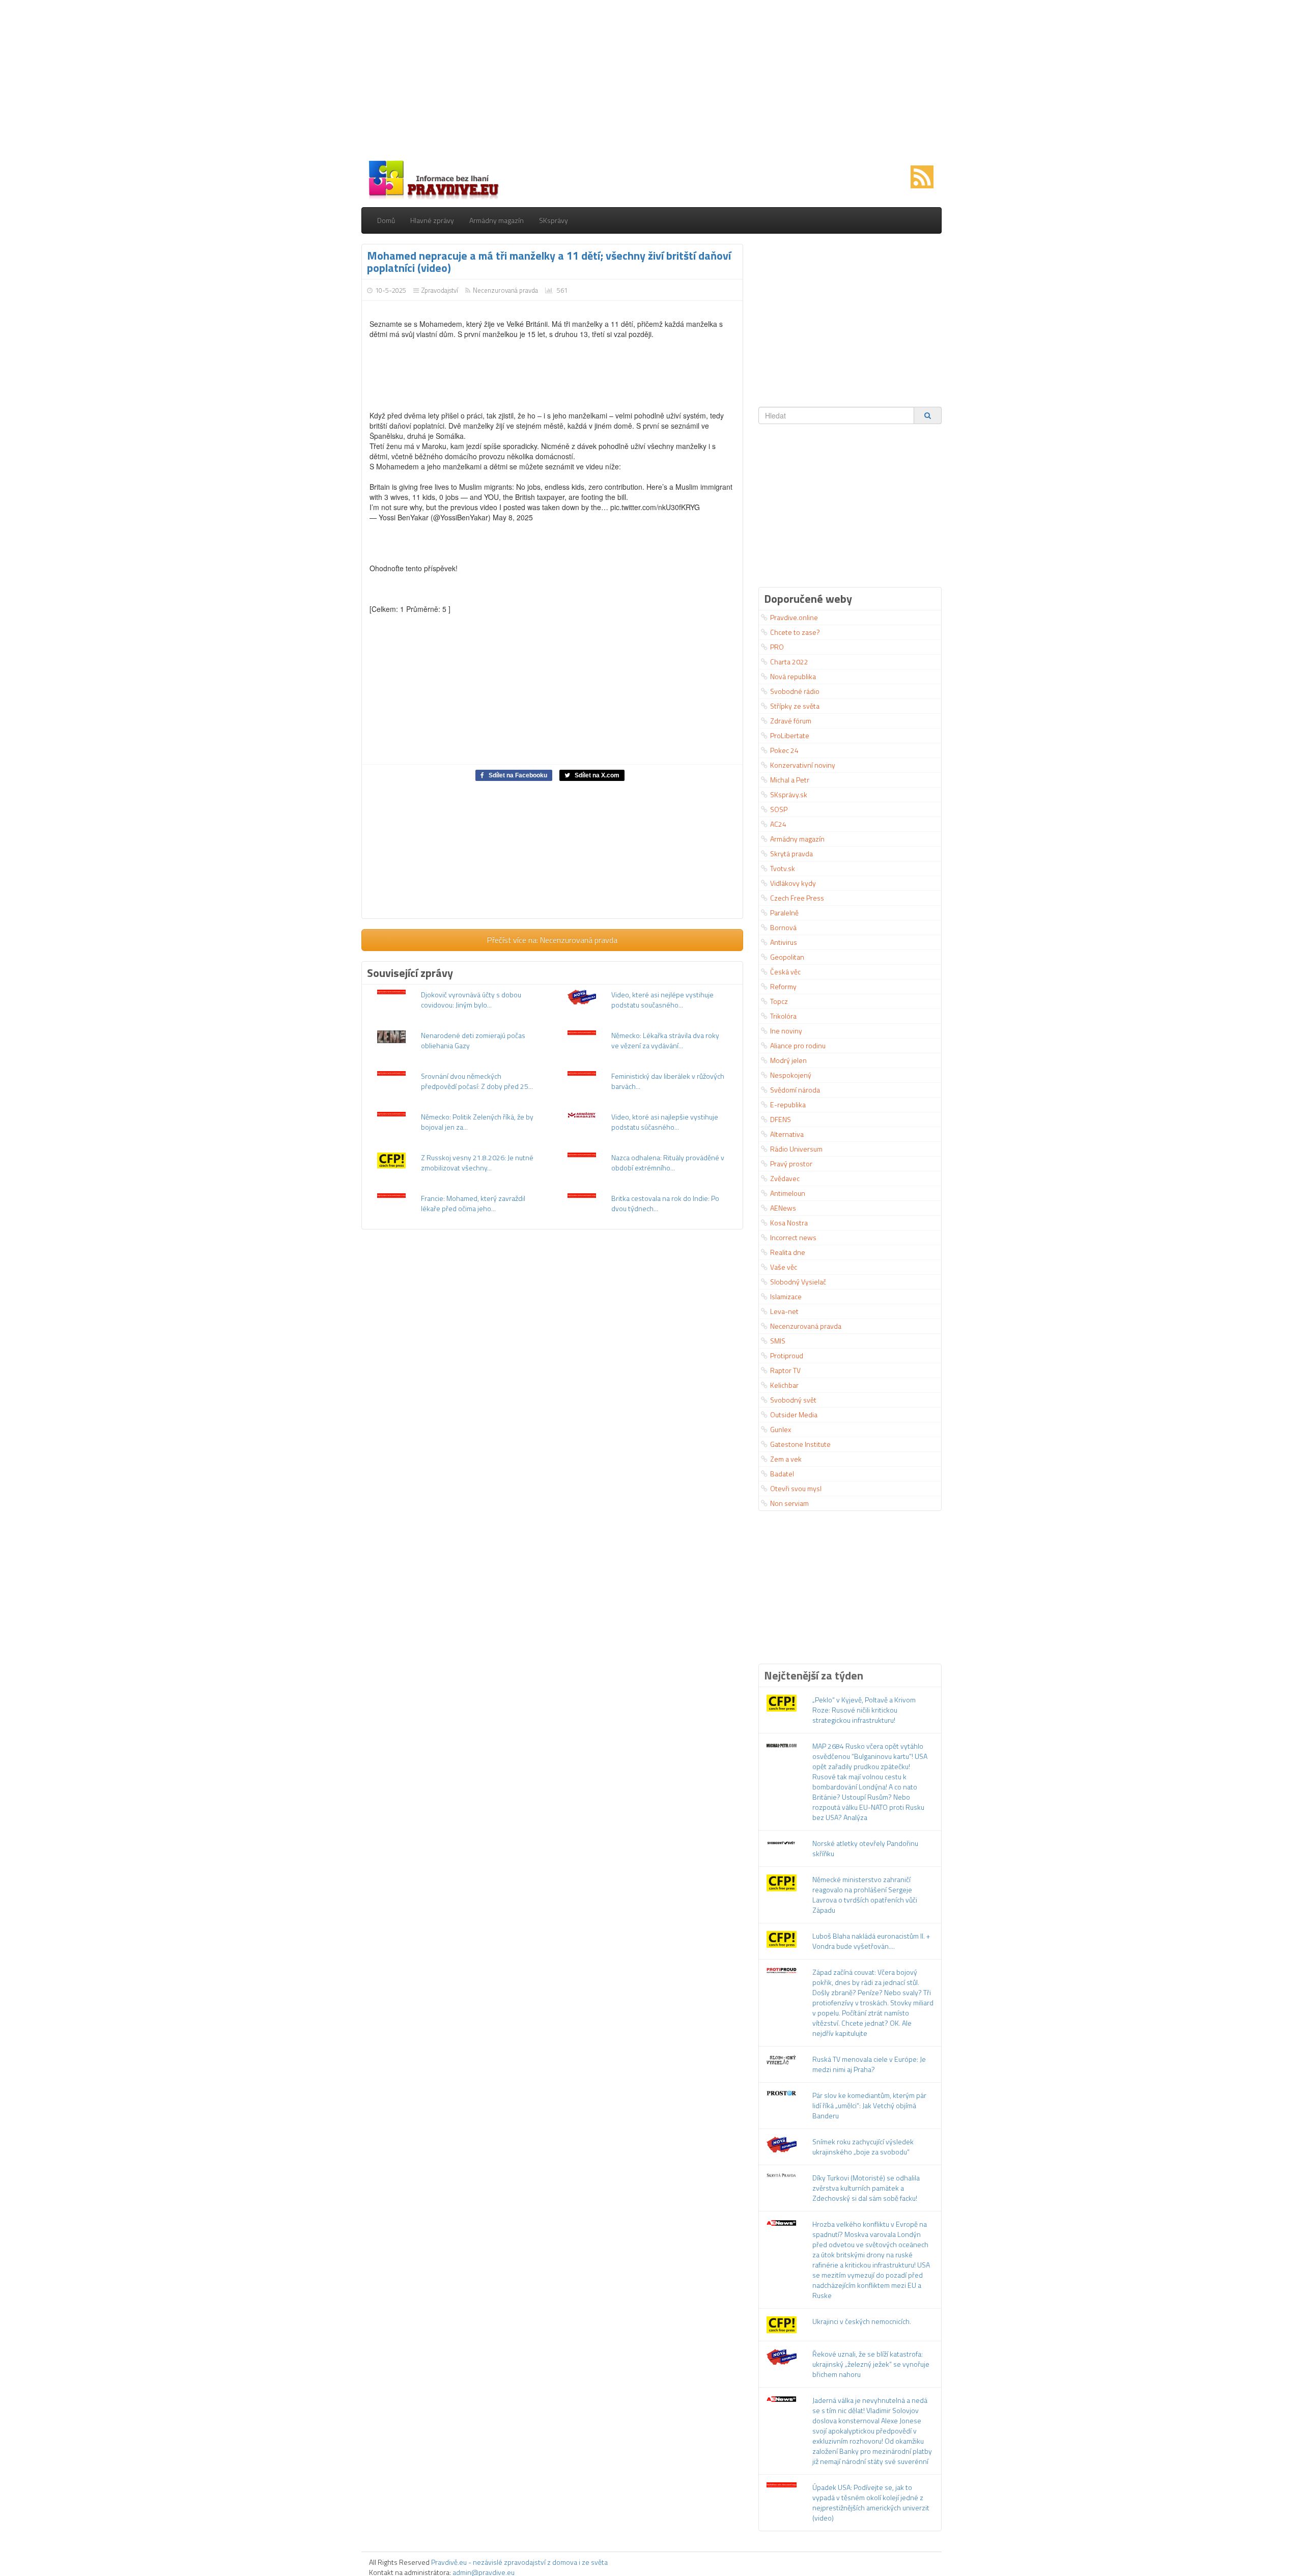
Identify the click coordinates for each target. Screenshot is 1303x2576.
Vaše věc (784, 1267)
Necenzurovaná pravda (505, 290)
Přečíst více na (552, 940)
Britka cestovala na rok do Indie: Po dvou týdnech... (665, 1203)
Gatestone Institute (800, 1444)
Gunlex (781, 1429)
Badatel (782, 1474)
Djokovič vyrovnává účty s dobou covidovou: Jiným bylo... (471, 1000)
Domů (386, 220)
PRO (777, 647)
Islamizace (786, 1296)
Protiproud (787, 1355)
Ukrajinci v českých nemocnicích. (862, 2321)
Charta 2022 (789, 662)
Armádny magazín (497, 220)
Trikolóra (783, 1016)
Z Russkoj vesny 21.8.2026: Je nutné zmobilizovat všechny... (477, 1163)
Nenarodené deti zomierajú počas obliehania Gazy (473, 1040)
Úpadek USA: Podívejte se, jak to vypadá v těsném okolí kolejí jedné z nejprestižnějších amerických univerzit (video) (871, 2502)
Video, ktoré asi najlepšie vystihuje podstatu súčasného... (665, 1122)
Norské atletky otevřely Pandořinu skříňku (865, 1848)
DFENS (781, 1119)
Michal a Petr (790, 780)
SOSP (779, 809)
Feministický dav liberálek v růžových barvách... (668, 1081)
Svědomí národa (795, 1090)
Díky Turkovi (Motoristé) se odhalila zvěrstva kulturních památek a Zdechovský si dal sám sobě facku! (866, 2188)
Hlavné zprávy (432, 220)
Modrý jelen (788, 1060)
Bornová (783, 927)
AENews (783, 1208)
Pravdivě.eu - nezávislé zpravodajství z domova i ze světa (519, 2562)
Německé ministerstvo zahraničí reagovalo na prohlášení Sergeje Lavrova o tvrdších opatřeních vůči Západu (865, 1895)
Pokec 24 (784, 750)
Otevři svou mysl (796, 1488)
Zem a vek (786, 1459)
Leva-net (784, 1311)
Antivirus (784, 942)
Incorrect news (793, 1237)
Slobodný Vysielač (798, 1282)
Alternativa (787, 1134)
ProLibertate (790, 735)
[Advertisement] (651, 81)
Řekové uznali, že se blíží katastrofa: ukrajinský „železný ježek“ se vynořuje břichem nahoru (871, 2364)
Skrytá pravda (791, 853)
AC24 (778, 824)
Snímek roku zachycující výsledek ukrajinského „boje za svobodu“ (863, 2147)
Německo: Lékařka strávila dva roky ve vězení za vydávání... (665, 1040)
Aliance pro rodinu (798, 1045)
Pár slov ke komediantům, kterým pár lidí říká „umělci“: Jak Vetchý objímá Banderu (869, 2105)
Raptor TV (785, 1370)
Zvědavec (785, 1178)
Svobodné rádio (795, 691)
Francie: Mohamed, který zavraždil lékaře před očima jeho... (473, 1203)
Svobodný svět (793, 1400)
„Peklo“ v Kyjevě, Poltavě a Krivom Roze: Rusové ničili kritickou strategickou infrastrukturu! (864, 1710)
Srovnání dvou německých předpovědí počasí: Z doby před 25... (477, 1081)
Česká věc (785, 972)
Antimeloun (788, 1193)
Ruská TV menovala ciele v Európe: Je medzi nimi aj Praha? (869, 2064)
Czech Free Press (797, 898)
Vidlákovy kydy (793, 883)
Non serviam (789, 1503)
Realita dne (788, 1252)
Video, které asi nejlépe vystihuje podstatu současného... (662, 1000)
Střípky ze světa (795, 706)
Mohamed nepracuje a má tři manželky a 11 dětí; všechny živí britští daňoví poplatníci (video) (549, 262)
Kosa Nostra (789, 1223)
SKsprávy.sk (789, 794)
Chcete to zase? (795, 632)
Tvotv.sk (783, 868)
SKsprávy (554, 220)
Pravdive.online (794, 617)
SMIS (778, 1341)
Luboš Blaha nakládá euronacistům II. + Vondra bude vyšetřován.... (871, 1941)
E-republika (788, 1104)
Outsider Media (794, 1415)
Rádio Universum (796, 1149)
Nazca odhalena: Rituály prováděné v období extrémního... (668, 1163)
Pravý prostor (791, 1164)
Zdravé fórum (791, 721)
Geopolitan (787, 957)
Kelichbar (784, 1385)
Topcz (779, 1001)
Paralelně (784, 913)
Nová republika (793, 676)
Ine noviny (786, 1031)
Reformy (783, 986)
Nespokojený (791, 1075)
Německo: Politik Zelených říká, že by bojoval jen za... (477, 1122)
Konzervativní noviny (803, 765)
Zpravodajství (440, 290)
